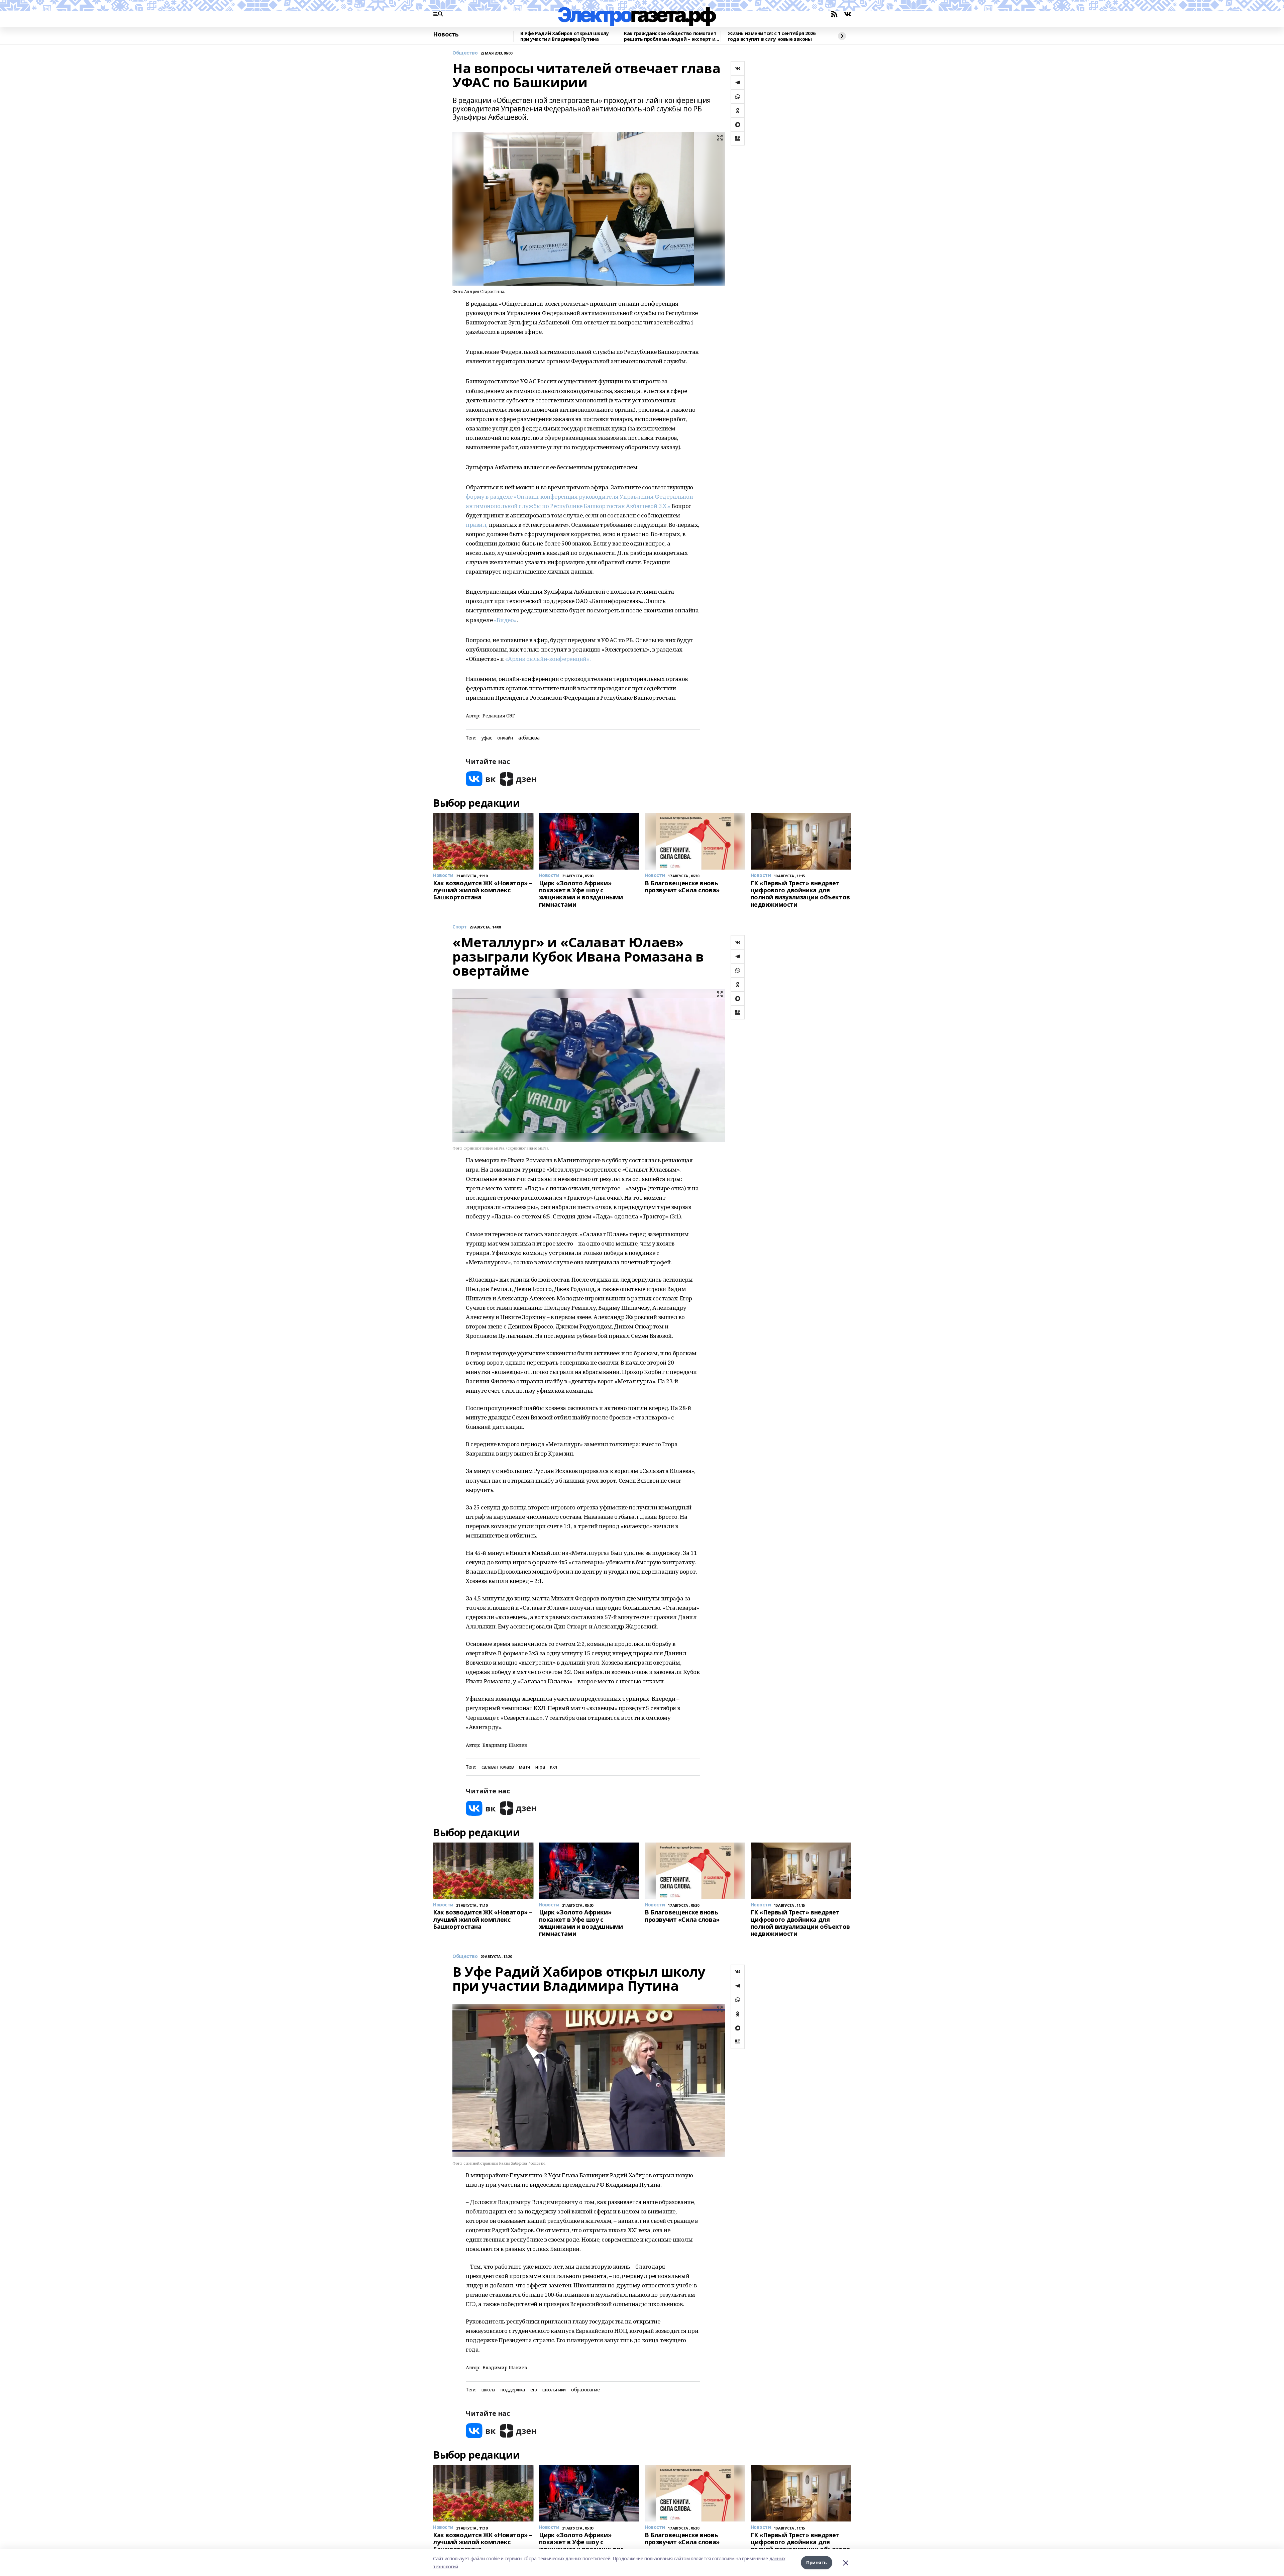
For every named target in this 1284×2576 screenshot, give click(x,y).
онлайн (505, 738)
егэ (534, 2390)
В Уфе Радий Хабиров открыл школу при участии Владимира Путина (565, 36)
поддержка (513, 2390)
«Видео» (505, 620)
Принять (817, 2562)
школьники (554, 2390)
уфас (487, 738)
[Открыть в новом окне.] (481, 779)
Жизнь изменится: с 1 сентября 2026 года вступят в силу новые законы (772, 36)
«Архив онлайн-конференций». (548, 659)
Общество (465, 53)
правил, (477, 525)
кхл (554, 1767)
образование (585, 2390)
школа (488, 2390)
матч (524, 1767)
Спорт (460, 927)
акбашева (529, 738)
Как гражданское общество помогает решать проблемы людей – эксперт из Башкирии (671, 36)
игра (540, 1767)
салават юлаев (498, 1767)
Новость (446, 34)
